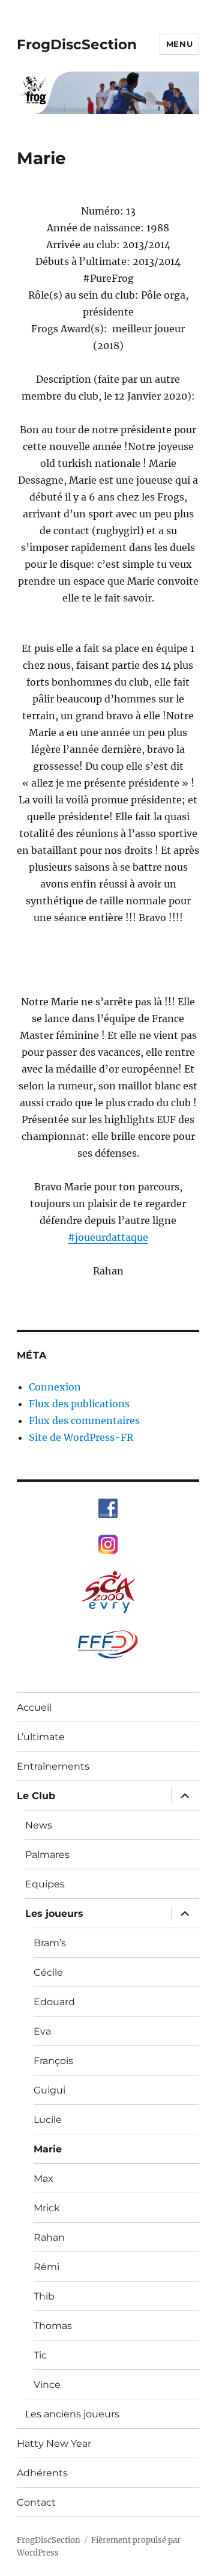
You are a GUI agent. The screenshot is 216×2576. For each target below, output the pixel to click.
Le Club (36, 1796)
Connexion (55, 1387)
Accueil (34, 1707)
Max (43, 2179)
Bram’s (50, 1943)
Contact (36, 2502)
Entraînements (53, 1766)
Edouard (54, 2002)
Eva (42, 2031)
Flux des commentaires (84, 1420)
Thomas (53, 2326)
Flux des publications (79, 1404)
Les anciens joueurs (72, 2414)
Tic (40, 2355)
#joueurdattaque (108, 1237)
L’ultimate (41, 1737)
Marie (48, 2149)
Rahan (49, 2237)
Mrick (47, 2208)
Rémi (46, 2267)
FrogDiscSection (77, 44)
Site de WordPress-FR (81, 1437)
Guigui (49, 2090)
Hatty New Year (54, 2444)
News (39, 1825)
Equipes (45, 1884)
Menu (179, 44)
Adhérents (42, 2473)
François (53, 2061)
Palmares (47, 1855)
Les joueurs (54, 1914)
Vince (47, 2385)
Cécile (48, 1972)
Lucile (48, 2120)
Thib (44, 2296)
